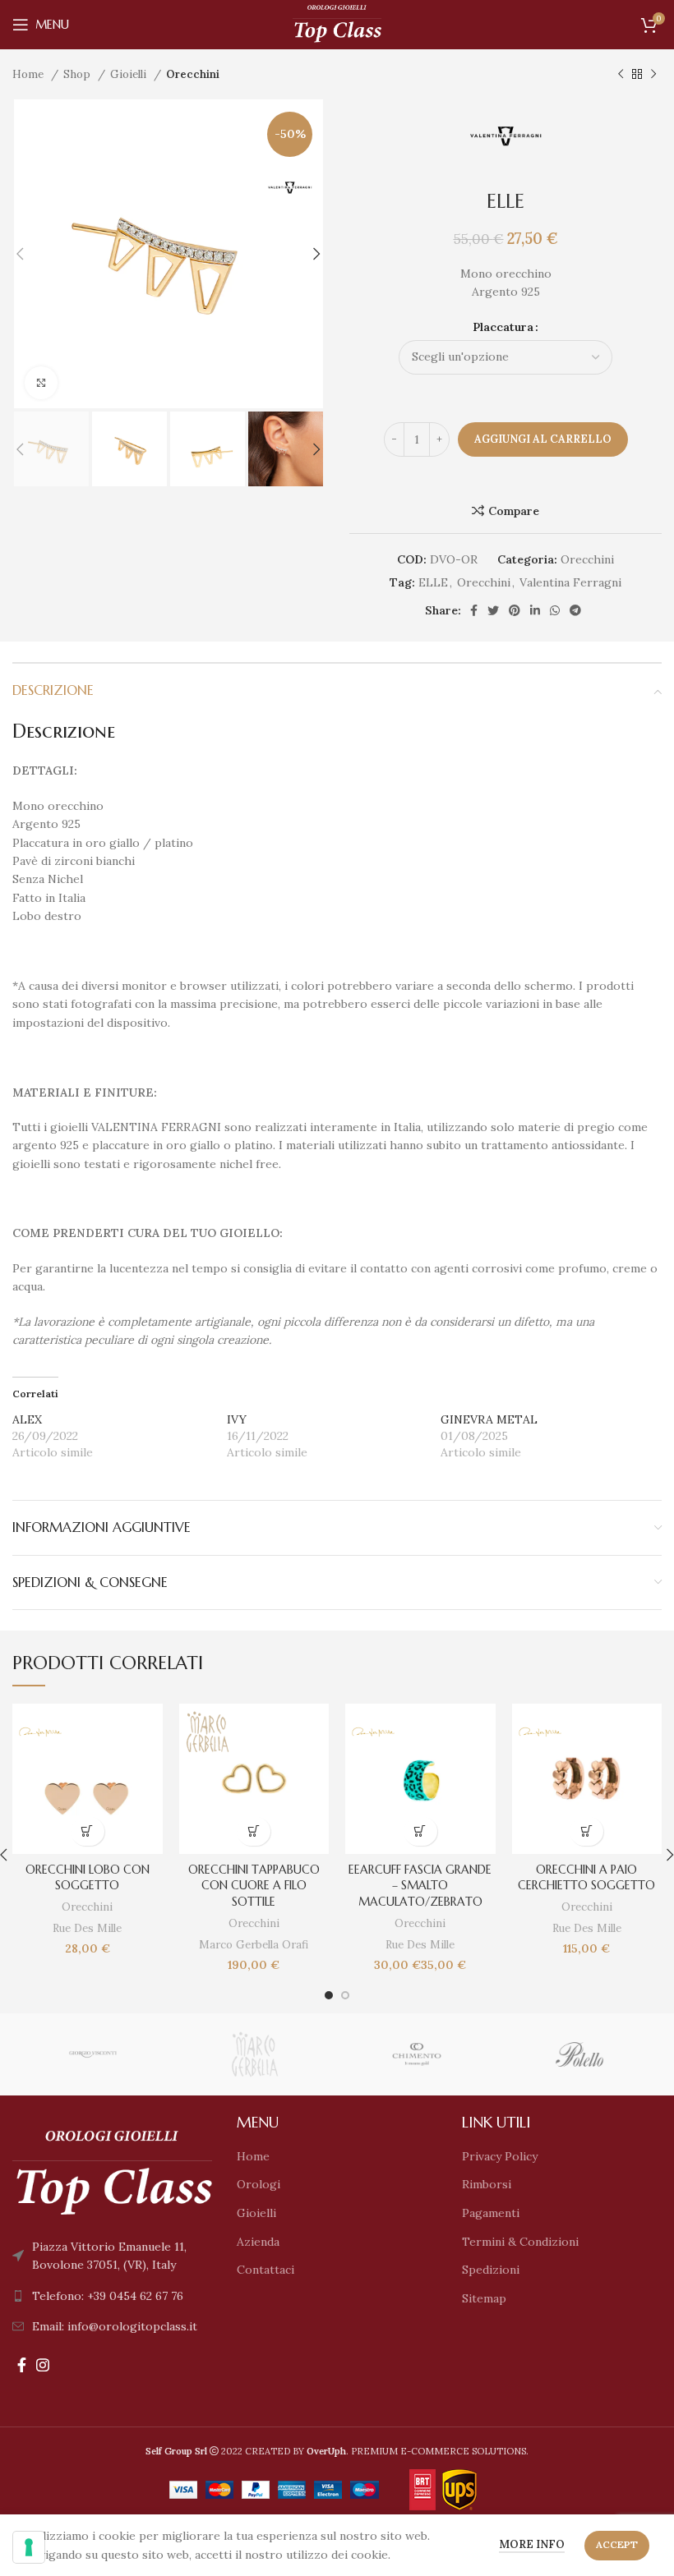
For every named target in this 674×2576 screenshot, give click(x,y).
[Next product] (653, 75)
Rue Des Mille (87, 1928)
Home (30, 74)
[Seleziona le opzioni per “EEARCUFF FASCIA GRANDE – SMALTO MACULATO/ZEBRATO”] (420, 1831)
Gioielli (130, 74)
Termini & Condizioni (520, 2242)
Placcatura (503, 327)
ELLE (433, 582)
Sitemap (484, 2298)
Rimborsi (487, 2184)
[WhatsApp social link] (555, 610)
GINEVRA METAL (489, 1419)
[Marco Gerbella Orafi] (255, 2054)
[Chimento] (417, 2054)
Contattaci (265, 2270)
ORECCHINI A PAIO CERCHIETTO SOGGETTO (586, 1878)
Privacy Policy (500, 2156)
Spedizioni (491, 2270)
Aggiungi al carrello (543, 439)
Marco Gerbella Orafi (254, 1945)
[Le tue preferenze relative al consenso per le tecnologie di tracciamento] (29, 2547)
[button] (254, 1831)
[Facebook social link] (474, 610)
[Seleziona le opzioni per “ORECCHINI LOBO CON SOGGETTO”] (88, 1831)
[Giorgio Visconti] (92, 2054)
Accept (617, 2544)
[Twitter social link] (493, 610)
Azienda (258, 2242)
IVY (237, 1419)
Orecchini (193, 74)
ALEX (27, 1419)
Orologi (259, 2184)
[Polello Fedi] (579, 2054)
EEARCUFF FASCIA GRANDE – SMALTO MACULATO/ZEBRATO (420, 1886)
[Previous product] (621, 75)
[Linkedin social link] (535, 610)
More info (532, 2544)
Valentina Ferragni (570, 582)
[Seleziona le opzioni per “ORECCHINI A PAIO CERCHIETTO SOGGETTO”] (586, 1831)
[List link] (112, 2296)
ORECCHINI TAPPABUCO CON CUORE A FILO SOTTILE (254, 1886)
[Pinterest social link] (515, 610)
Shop (78, 74)
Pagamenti (491, 2213)
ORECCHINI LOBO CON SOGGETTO (88, 1878)
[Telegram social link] (575, 610)
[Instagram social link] (43, 2365)
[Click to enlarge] (41, 383)
